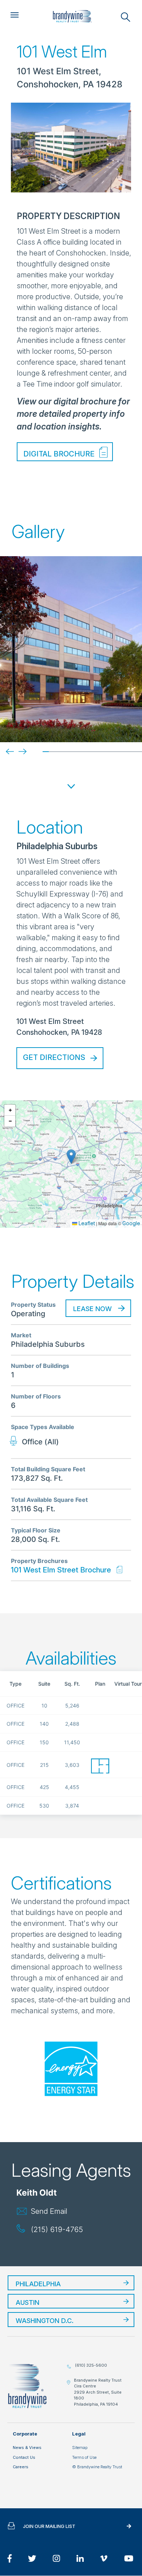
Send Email (49, 2211)
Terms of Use (84, 2457)
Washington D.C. (45, 2321)
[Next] (17, 751)
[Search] (126, 17)
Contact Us (24, 2457)
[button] (71, 1157)
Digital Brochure (59, 454)
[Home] (72, 16)
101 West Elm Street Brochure (61, 1570)
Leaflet (86, 1223)
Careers (21, 2467)
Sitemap (80, 2448)
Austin (27, 2302)
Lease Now (92, 1309)
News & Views (27, 2448)
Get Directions (54, 1057)
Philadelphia (38, 2284)
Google (131, 1223)
